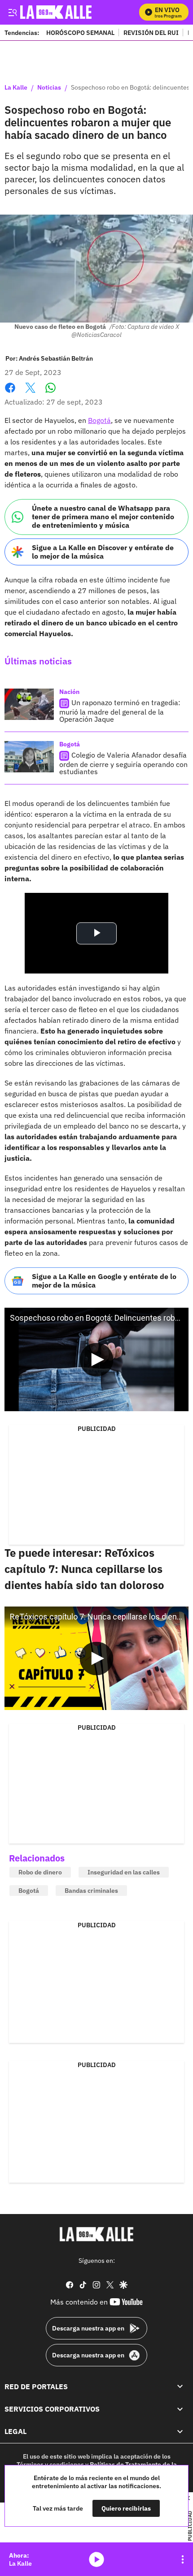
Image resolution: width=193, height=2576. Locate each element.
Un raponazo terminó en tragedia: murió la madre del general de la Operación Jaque (120, 711)
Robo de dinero (40, 1872)
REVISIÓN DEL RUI (151, 32)
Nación (69, 692)
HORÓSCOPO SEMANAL (80, 32)
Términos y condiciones (50, 2464)
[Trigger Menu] (12, 12)
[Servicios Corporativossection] (180, 2409)
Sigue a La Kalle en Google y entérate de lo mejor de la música (104, 1281)
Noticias (49, 88)
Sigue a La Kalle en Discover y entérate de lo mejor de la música (103, 552)
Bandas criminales (91, 1891)
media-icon (96, 2559)
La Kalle (16, 88)
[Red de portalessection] (180, 2386)
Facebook (10, 393)
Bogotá (99, 420)
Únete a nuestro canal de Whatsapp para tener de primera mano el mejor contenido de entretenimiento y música (103, 517)
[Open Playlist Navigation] (183, 2559)
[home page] (96, 2234)
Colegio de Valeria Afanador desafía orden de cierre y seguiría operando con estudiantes (123, 763)
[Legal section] (180, 2431)
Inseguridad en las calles (124, 1872)
